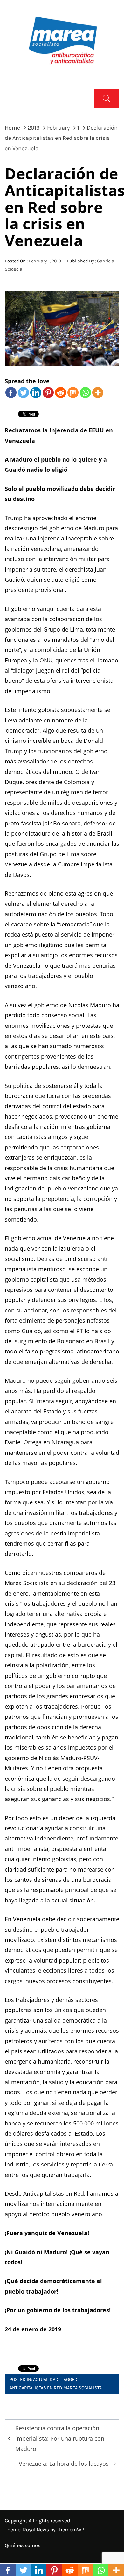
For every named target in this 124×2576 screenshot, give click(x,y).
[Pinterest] (48, 393)
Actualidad (46, 2379)
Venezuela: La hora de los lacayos (64, 2464)
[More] (98, 393)
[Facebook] (11, 393)
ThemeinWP (70, 2529)
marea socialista (83, 2388)
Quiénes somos (23, 2545)
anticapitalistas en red (36, 2388)
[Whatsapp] (85, 393)
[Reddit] (61, 393)
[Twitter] (23, 393)
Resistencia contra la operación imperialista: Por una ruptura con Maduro (60, 2438)
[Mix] (73, 393)
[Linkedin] (36, 393)
